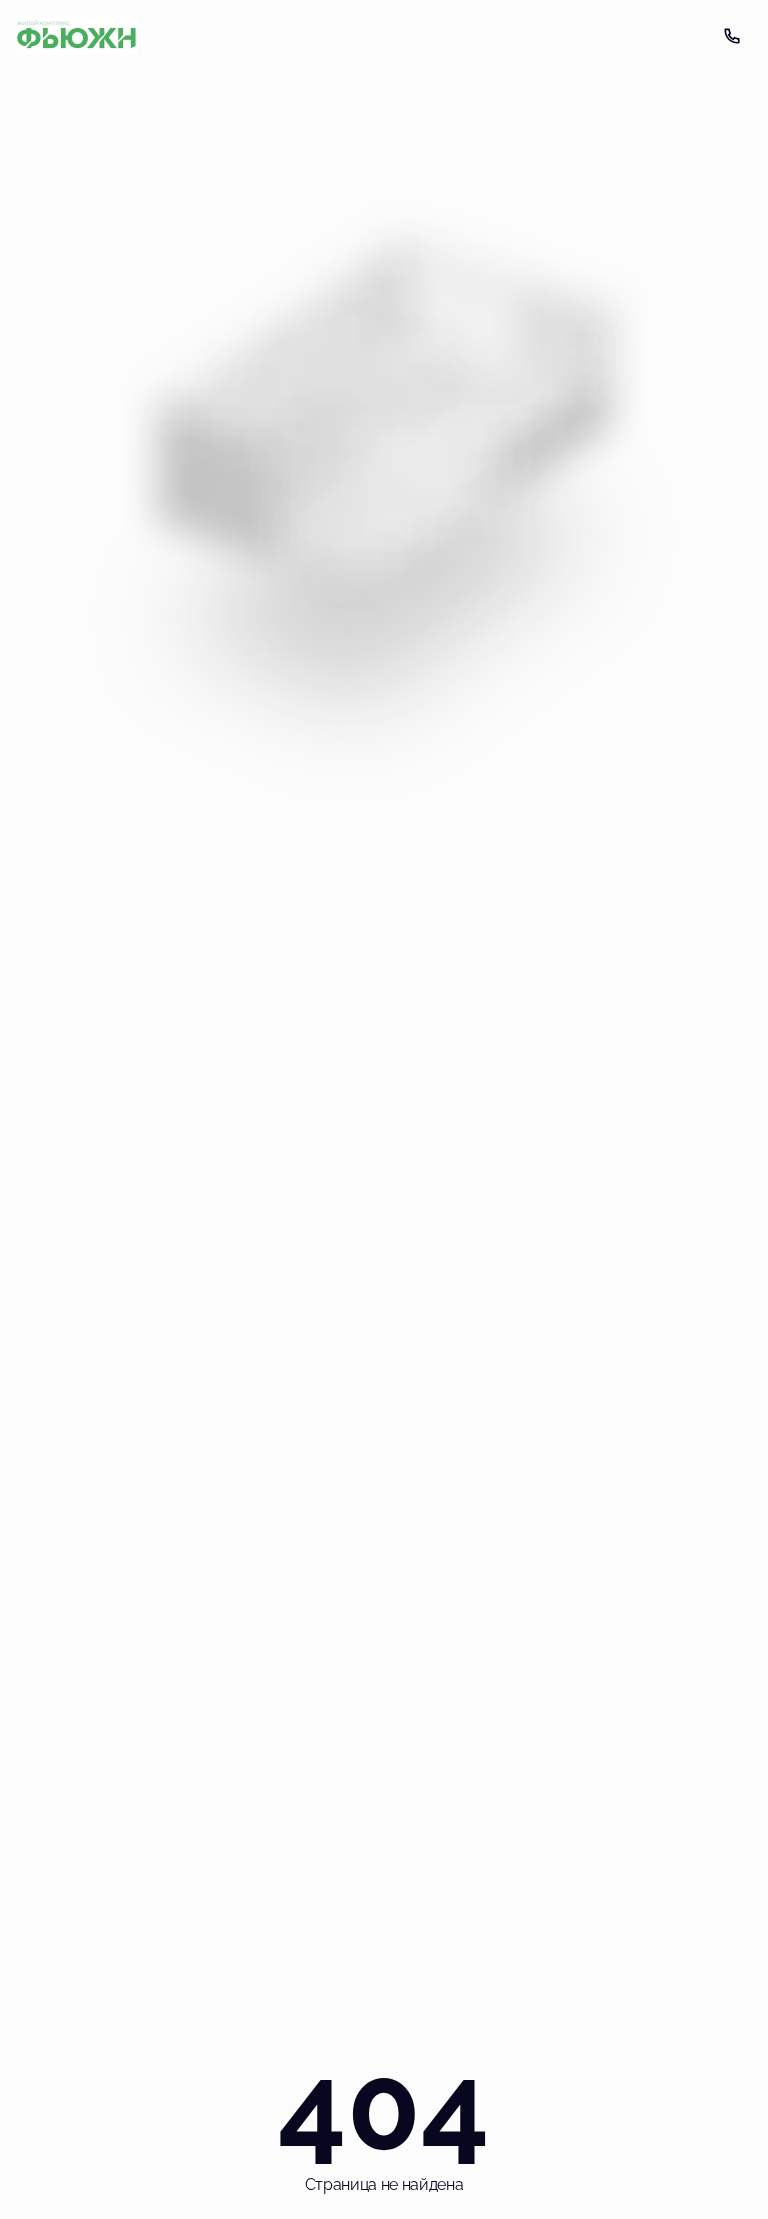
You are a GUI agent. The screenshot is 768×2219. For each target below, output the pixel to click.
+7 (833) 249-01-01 (732, 36)
